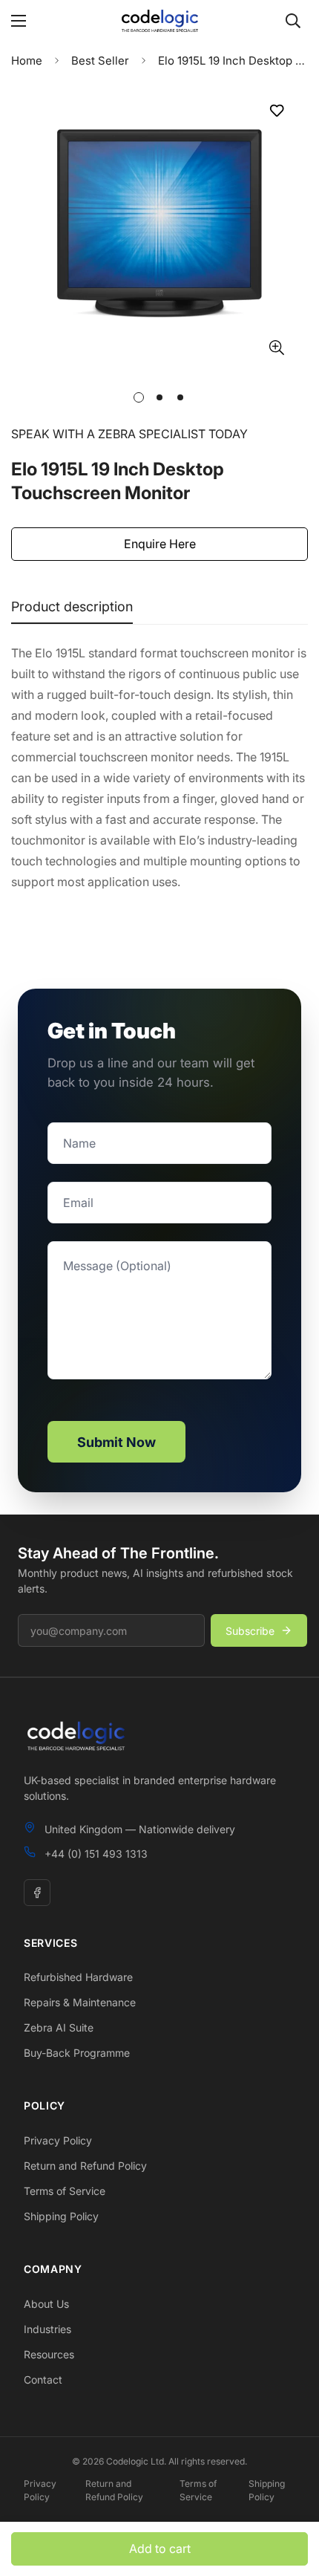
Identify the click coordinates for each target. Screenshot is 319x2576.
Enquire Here (160, 544)
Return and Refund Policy (85, 2166)
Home (27, 61)
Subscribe (250, 1631)
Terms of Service (65, 2191)
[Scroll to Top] (292, 2497)
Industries (47, 2329)
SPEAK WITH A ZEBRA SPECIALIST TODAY (129, 434)
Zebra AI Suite (59, 2027)
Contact (43, 2380)
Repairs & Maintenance (80, 2002)
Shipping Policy (61, 2216)
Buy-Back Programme (77, 2053)
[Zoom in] (276, 347)
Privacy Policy (58, 2140)
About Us (46, 2304)
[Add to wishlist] (276, 110)
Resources (49, 2354)
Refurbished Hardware (78, 1977)
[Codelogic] (159, 21)
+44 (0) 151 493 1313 (96, 1854)
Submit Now (116, 1442)
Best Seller (100, 61)
